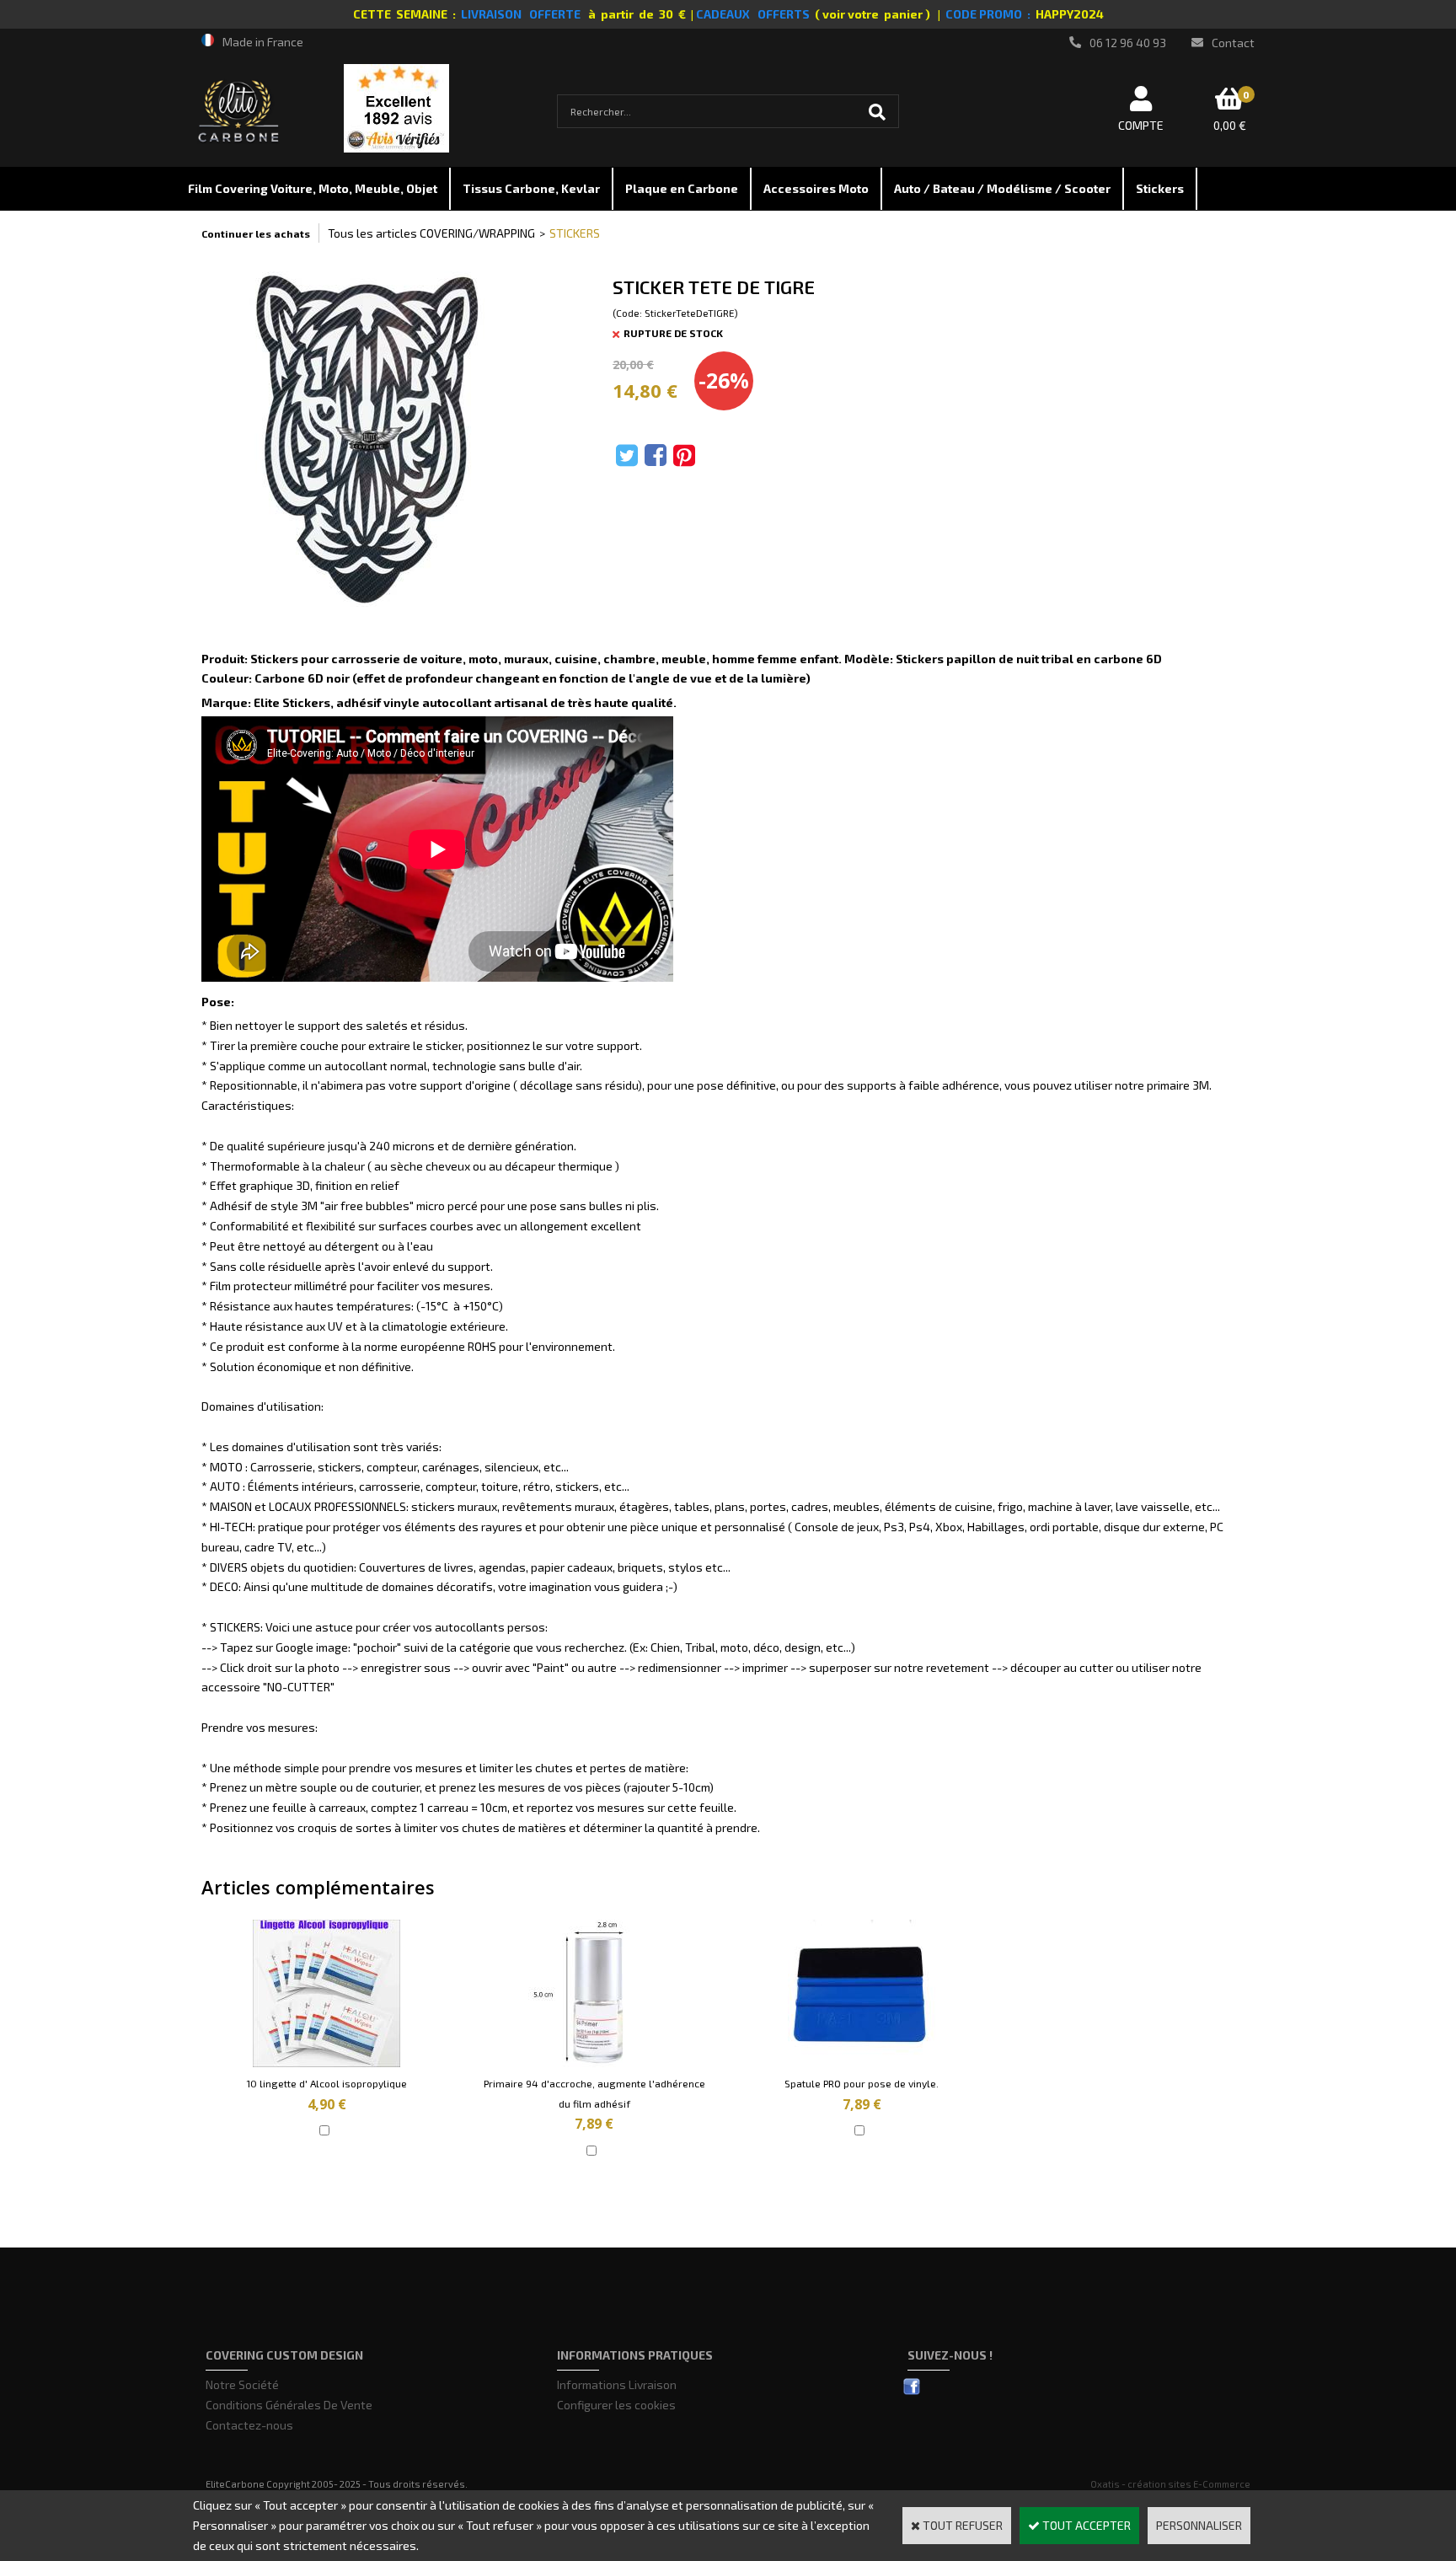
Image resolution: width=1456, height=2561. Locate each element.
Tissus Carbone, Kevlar (531, 188)
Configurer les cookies (616, 2405)
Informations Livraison (617, 2384)
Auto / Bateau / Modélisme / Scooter (1002, 188)
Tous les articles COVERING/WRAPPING (431, 233)
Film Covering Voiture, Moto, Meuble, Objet (313, 188)
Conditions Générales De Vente (289, 2405)
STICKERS (575, 233)
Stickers (1160, 188)
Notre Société (242, 2384)
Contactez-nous (249, 2425)
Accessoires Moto (816, 188)
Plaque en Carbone (682, 188)
